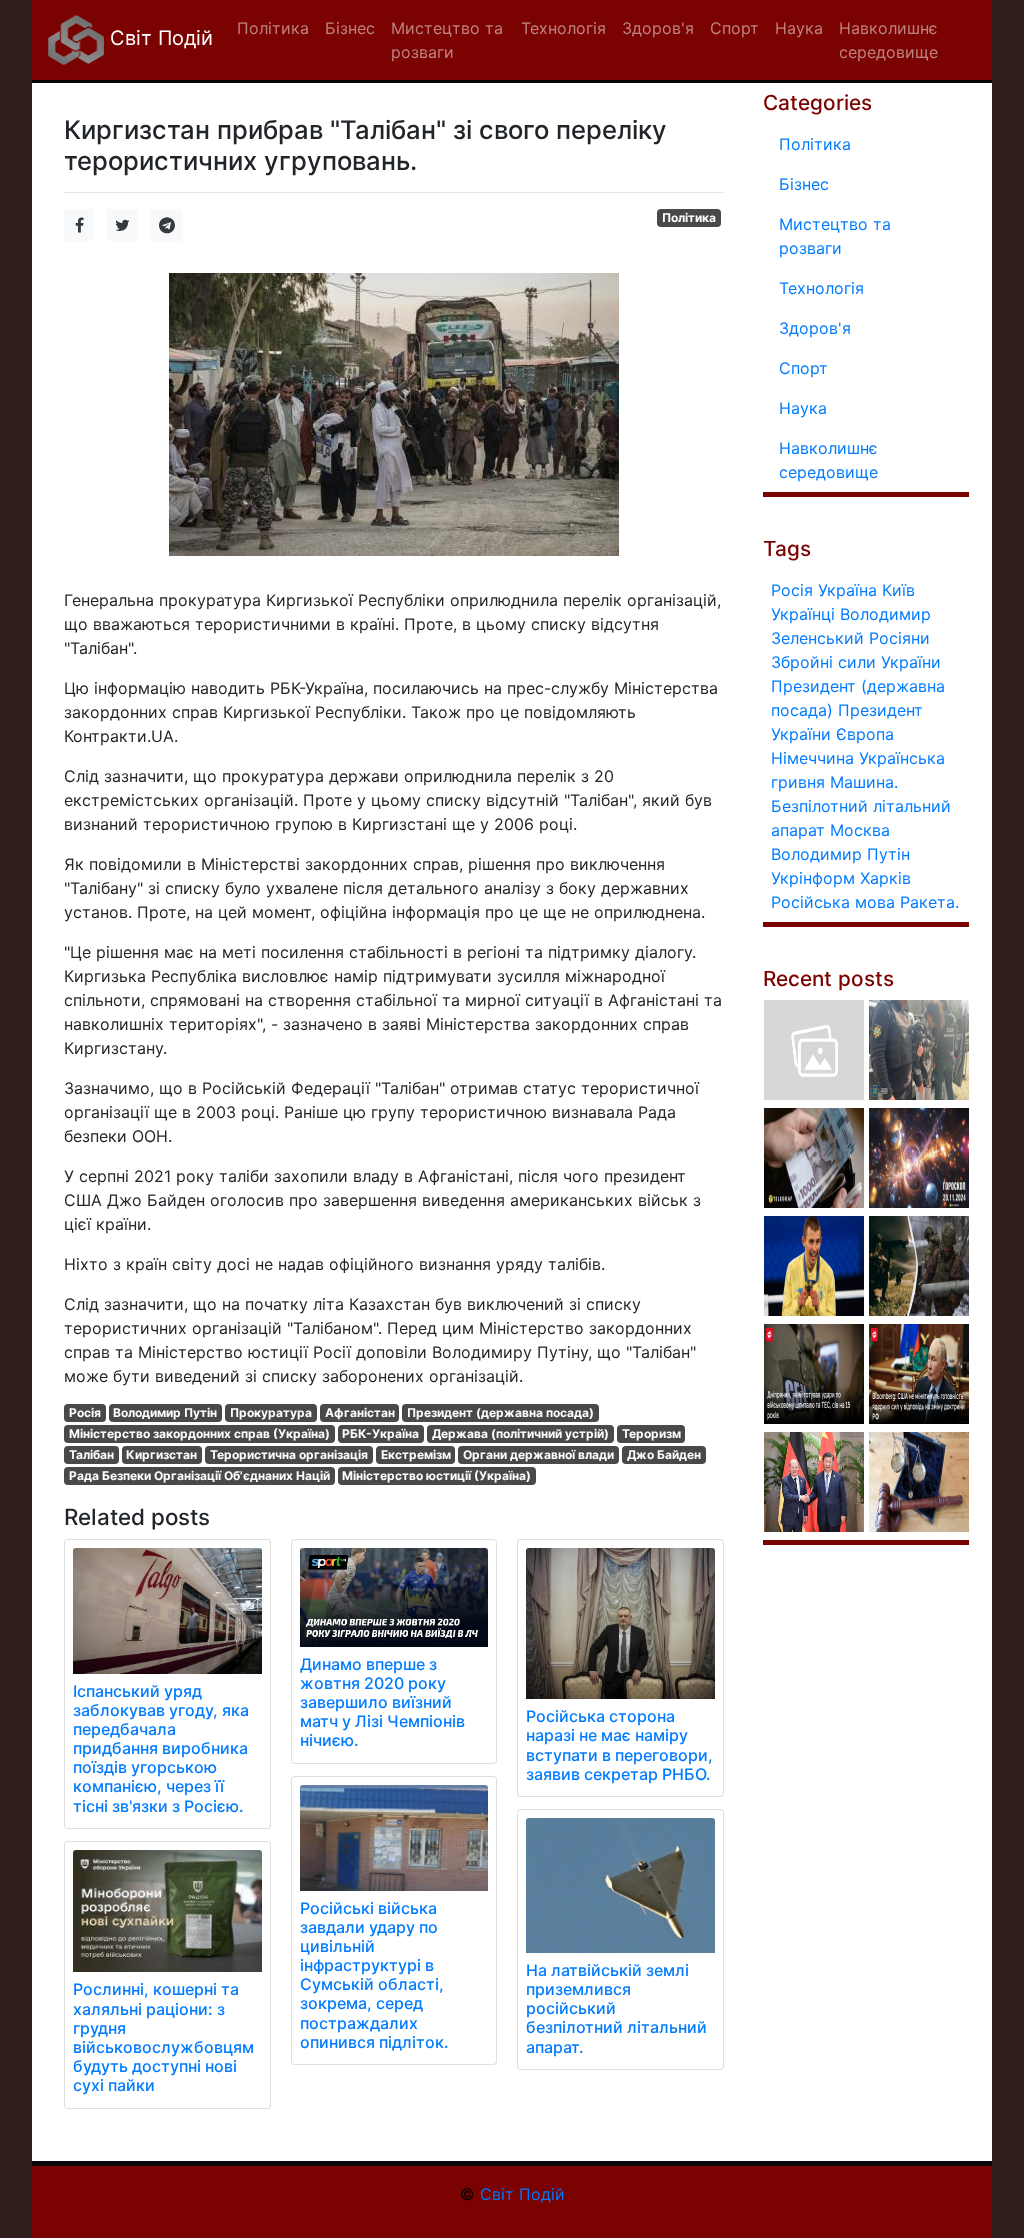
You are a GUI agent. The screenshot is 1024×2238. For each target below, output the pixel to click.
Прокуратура (271, 1412)
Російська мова (833, 902)
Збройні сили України (856, 662)
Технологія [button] (563, 28)
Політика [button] (273, 28)
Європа (865, 734)
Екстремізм (416, 1454)
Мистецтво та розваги (835, 236)
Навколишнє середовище (828, 460)
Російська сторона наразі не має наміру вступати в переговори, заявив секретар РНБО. (619, 1745)
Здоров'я (815, 328)
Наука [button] (799, 28)
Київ (898, 590)
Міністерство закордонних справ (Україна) (199, 1433)
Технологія (821, 288)
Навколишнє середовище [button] (888, 40)
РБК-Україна (380, 1433)
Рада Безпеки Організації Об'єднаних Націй (199, 1475)
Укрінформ (813, 878)
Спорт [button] (734, 28)
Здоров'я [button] (658, 28)
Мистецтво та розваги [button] (447, 40)
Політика (689, 217)
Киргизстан (161, 1454)
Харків (885, 878)
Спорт (803, 368)
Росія (85, 1412)
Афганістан (360, 1412)
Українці (803, 614)
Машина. (864, 782)
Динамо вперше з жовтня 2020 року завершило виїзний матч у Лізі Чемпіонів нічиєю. (382, 1702)
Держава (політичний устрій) (520, 1433)
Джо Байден (664, 1454)
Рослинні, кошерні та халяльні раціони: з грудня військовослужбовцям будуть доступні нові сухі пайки (163, 2037)
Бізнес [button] (350, 28)
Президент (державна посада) (500, 1412)
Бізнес (804, 184)
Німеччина (812, 758)
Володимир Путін (165, 1412)
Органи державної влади (538, 1454)
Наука (803, 408)
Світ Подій (158, 38)
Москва (860, 830)
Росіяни (899, 638)
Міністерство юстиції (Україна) (436, 1475)
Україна (847, 590)
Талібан (91, 1454)
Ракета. (929, 902)
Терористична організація (289, 1454)
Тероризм (651, 1433)
